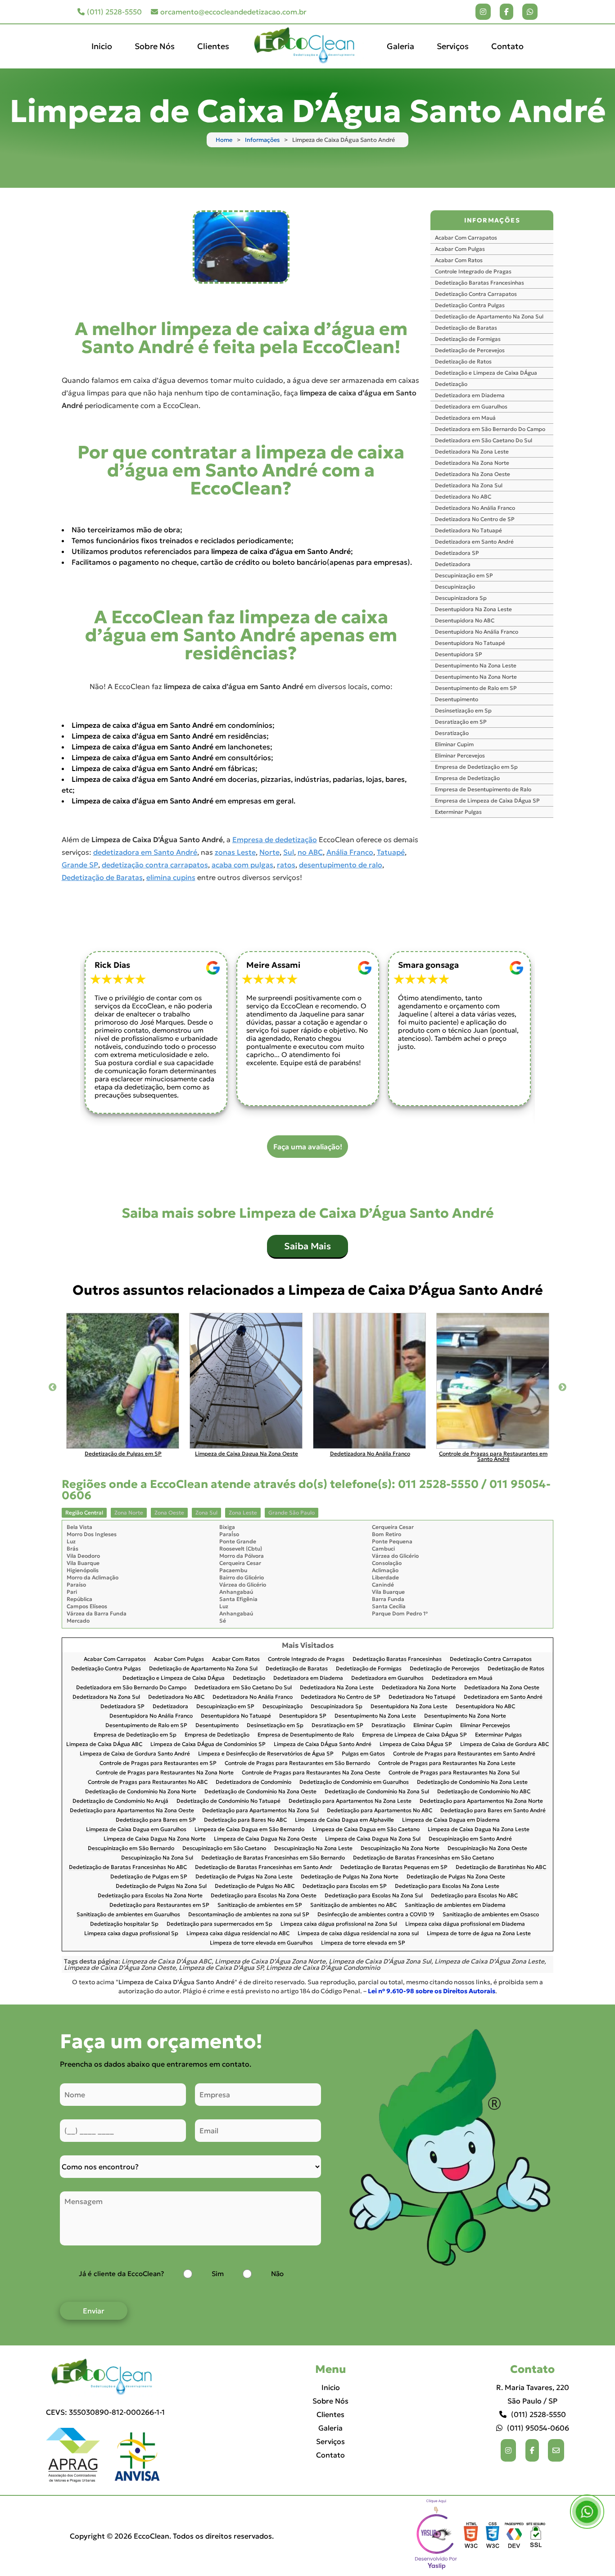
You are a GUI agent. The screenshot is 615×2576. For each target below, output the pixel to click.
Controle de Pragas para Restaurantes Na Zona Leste (447, 1763)
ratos (286, 865)
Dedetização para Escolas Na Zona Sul (374, 1896)
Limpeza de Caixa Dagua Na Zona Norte (155, 1839)
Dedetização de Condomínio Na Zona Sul (377, 1792)
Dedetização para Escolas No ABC (474, 1896)
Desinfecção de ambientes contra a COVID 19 (376, 1915)
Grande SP (80, 865)
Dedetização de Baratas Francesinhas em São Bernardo (273, 1858)
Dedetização (451, 384)
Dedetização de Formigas (468, 339)
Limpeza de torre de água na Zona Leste (479, 1934)
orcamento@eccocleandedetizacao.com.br (233, 12)
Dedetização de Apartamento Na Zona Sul (489, 316)
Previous (53, 1388)
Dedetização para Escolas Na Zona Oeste (264, 1896)
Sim (218, 2274)
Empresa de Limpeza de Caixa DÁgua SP (487, 800)
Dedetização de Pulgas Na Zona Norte (350, 1877)
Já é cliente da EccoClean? (121, 2274)
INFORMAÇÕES (492, 220)
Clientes (213, 46)
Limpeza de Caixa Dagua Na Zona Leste (479, 1830)
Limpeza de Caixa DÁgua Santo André (323, 1744)
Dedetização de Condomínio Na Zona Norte (141, 1792)
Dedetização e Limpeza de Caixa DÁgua (486, 373)
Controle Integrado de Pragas (473, 271)
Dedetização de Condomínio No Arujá (120, 1801)
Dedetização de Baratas (102, 877)
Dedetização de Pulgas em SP (149, 1877)
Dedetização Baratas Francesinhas (479, 283)
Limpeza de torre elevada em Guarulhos (261, 1943)
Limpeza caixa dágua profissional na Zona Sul (339, 1924)
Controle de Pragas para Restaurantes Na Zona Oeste (311, 1773)
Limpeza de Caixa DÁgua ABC (104, 1744)
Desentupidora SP (459, 654)
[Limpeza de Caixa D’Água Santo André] (241, 247)
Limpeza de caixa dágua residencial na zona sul (358, 1934)
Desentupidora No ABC (465, 620)
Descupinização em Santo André (470, 1839)
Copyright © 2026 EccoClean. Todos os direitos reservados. (172, 2536)
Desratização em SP (461, 722)
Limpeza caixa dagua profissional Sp (131, 1934)
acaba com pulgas (242, 865)
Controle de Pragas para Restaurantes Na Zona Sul (454, 1773)
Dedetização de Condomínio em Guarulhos (354, 1782)
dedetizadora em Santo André (145, 852)
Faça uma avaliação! (308, 1147)
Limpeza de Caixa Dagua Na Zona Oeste (265, 1839)
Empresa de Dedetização (467, 778)
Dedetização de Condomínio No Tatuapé (228, 1801)
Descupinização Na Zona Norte (400, 1848)
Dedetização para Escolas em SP (345, 1886)
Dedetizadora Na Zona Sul (469, 485)
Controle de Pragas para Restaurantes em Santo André (464, 1754)
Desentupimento (457, 699)
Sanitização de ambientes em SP (260, 1905)
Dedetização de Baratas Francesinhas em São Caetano (423, 1858)
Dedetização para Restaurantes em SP (159, 1905)
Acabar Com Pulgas (460, 249)
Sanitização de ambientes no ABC (353, 1905)
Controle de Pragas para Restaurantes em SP (158, 1763)
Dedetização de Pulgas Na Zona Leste (244, 1877)
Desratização (452, 733)
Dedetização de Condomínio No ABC (484, 1792)
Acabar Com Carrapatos (466, 238)
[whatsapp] (530, 12)
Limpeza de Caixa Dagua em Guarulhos (136, 1830)
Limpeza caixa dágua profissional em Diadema (465, 1924)
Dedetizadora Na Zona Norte (472, 463)
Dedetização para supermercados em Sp (219, 1924)
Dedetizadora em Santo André (474, 542)
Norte (269, 852)
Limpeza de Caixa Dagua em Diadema (451, 1820)
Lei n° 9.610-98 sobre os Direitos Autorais (432, 1991)
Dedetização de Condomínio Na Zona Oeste (260, 1792)
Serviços (453, 46)
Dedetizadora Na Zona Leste (472, 451)
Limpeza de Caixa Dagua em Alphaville (344, 1820)
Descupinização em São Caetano (224, 1848)
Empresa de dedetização (275, 839)
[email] (556, 2450)
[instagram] (483, 12)
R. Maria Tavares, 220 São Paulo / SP (533, 2394)
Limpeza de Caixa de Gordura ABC (504, 1744)
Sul (289, 852)
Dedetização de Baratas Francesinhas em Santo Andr (264, 1867)
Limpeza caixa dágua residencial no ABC (238, 1934)
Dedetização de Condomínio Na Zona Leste (472, 1782)
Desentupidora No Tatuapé (470, 643)
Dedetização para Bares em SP (156, 1820)
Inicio (102, 46)
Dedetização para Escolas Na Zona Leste (447, 1886)
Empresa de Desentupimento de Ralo (483, 789)
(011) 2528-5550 (114, 12)
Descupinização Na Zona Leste (313, 1848)
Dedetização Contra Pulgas (470, 305)
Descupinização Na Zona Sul (157, 1858)
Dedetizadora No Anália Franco (475, 508)
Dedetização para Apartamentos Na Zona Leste (350, 1801)
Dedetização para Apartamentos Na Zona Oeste (132, 1811)
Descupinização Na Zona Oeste (487, 1848)
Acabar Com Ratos (459, 260)
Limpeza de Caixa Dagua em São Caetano (366, 1830)
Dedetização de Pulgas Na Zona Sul (161, 1886)
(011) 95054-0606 (538, 2428)
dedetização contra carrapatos (155, 865)
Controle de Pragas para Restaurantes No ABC (148, 1782)
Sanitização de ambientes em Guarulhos (128, 1915)
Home (224, 140)
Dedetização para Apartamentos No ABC (380, 1811)
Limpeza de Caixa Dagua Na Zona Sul (373, 1839)
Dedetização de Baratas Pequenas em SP (394, 1867)
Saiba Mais (307, 1246)
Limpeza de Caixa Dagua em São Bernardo (249, 1830)
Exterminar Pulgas (458, 812)
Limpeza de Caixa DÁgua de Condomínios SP (208, 1744)
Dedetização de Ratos (463, 361)
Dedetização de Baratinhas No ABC (501, 1867)
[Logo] (105, 2377)
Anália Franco (350, 852)
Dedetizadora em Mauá (465, 418)
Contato (507, 46)
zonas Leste (235, 852)
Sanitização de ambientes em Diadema (455, 1905)
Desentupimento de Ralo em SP (476, 688)
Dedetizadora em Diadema (470, 395)
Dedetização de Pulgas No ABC (255, 1886)
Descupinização (455, 587)
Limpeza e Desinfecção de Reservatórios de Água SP (266, 1754)
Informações (262, 140)
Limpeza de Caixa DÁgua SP (416, 1744)
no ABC (310, 852)
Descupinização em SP (464, 575)
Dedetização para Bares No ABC (245, 1820)
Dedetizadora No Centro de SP (475, 519)
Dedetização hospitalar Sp (124, 1924)
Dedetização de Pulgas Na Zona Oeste (456, 1877)
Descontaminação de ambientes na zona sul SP (249, 1915)
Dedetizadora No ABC (463, 497)
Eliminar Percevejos (460, 755)
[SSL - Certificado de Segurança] (536, 2536)
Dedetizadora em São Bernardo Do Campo (490, 429)
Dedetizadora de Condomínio (253, 1782)
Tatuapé (391, 852)
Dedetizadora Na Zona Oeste (473, 474)
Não (277, 2274)
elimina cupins (171, 877)
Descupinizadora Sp (461, 598)
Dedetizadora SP (457, 553)
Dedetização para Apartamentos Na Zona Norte (481, 1801)
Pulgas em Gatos (363, 1754)
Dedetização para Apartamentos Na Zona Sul (260, 1811)
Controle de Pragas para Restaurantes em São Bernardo (297, 1763)
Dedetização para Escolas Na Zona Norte (150, 1896)
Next (562, 1388)
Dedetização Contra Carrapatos (476, 294)
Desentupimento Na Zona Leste (476, 665)
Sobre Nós (155, 46)
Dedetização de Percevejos (470, 350)
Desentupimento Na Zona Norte (476, 677)
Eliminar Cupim (454, 744)
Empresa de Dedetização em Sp (476, 767)
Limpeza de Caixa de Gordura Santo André (135, 1754)
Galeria (400, 46)
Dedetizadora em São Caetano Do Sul (484, 440)
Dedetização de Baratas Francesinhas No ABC (128, 1867)
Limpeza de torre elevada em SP (363, 1943)
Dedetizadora (453, 564)
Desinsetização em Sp (463, 710)
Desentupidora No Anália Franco (477, 632)
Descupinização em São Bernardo (131, 1848)
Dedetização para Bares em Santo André (493, 1811)
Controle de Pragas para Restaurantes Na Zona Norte (165, 1773)
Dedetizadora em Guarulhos (471, 406)
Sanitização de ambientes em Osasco (491, 1915)
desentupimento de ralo (341, 865)
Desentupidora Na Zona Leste (473, 609)
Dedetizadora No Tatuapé (468, 530)
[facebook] (506, 12)
